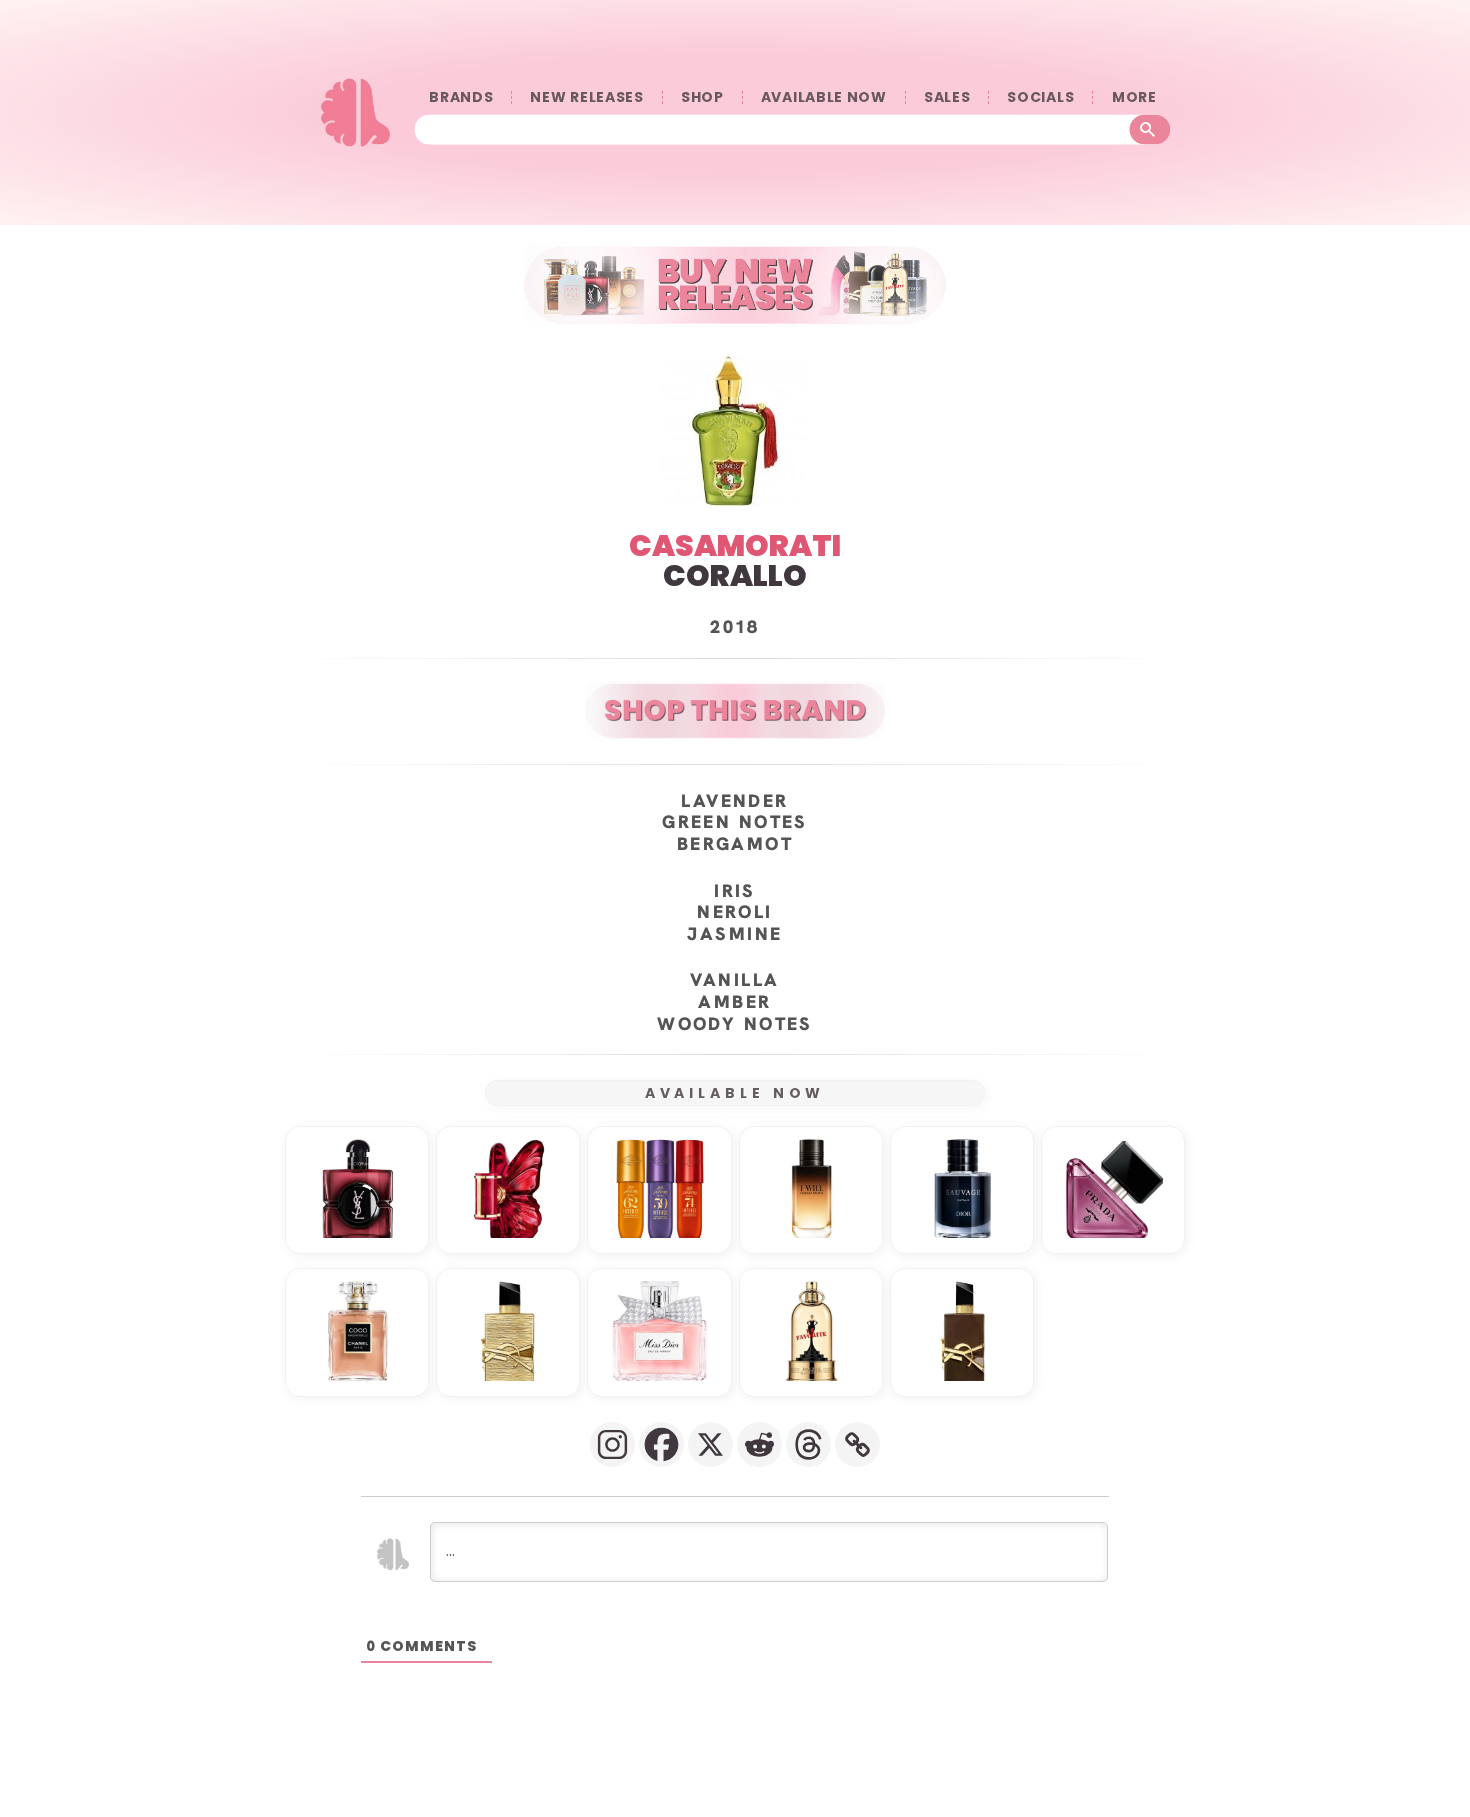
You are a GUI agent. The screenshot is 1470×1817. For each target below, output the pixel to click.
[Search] (1150, 129)
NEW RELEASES (586, 97)
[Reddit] (759, 1444)
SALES (947, 97)
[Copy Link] (857, 1444)
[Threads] (808, 1444)
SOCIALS (1040, 97)
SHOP (702, 97)
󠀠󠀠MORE (1134, 97)
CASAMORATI (735, 545)
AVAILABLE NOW (824, 97)
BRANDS (461, 97)
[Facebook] (661, 1444)
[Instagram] (612, 1444)
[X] (710, 1444)
